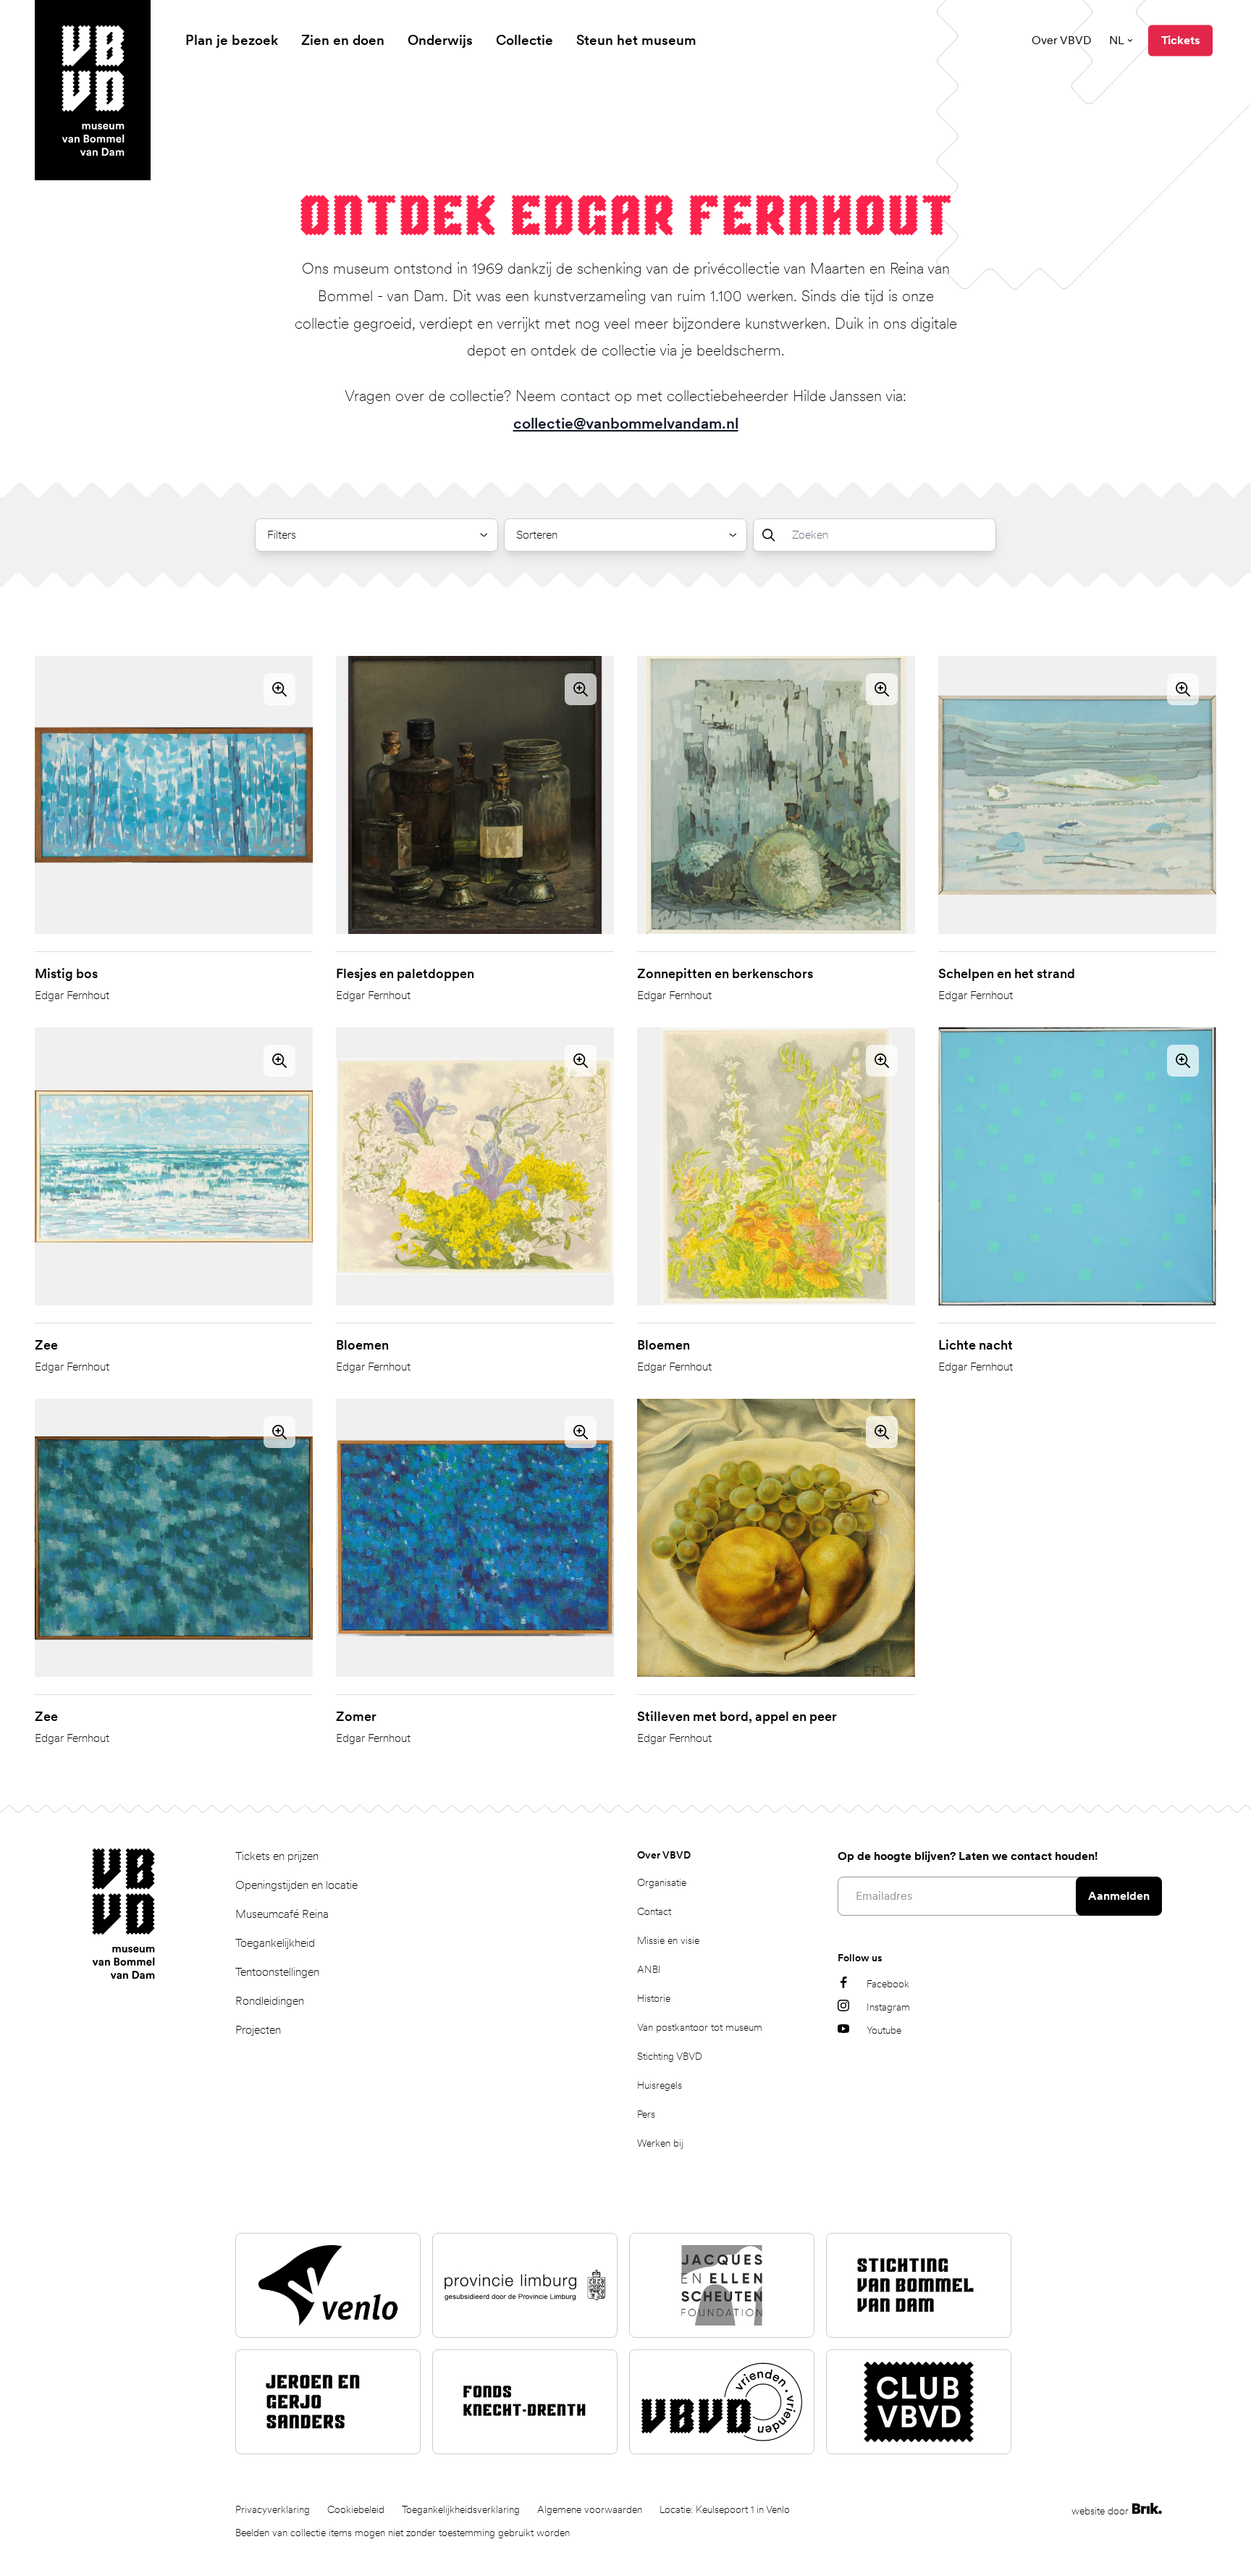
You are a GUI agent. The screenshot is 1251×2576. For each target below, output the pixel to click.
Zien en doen (343, 40)
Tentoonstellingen (277, 1972)
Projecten (258, 2030)
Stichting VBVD (670, 2056)
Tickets (1180, 40)
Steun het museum (636, 40)
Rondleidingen (270, 2001)
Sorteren (537, 535)
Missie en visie (668, 1940)
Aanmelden (1119, 1896)
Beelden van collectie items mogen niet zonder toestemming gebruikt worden (403, 2533)
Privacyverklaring (273, 2509)
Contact (654, 1911)
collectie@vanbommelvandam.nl (626, 423)
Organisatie (662, 1882)
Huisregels (660, 2085)
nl (1117, 40)
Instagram (888, 2007)
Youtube (884, 2030)
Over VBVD (1062, 40)
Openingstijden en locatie (296, 1885)
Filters (282, 535)
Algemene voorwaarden (590, 2509)
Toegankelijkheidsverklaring (461, 2509)
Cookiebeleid (356, 2509)
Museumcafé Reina (282, 1914)
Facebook (888, 1984)
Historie (654, 1998)
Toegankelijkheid (275, 1943)
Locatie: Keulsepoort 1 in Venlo (725, 2509)
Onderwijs (440, 40)
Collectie (525, 40)
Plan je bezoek (232, 40)
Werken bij (660, 2143)
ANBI (649, 1969)
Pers (646, 2114)
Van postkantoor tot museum (700, 2027)
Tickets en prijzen (277, 1856)
